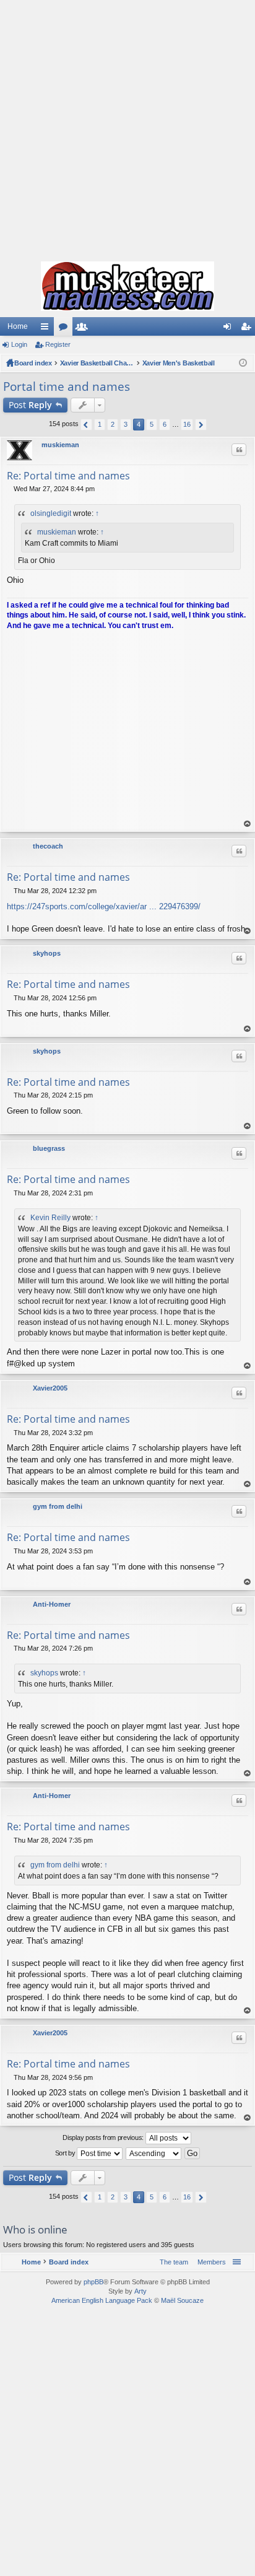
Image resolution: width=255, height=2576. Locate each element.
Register (58, 344)
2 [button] (113, 424)
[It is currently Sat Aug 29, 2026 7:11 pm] (243, 363)
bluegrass (49, 1148)
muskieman (60, 445)
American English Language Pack (102, 2300)
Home (18, 326)
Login (19, 344)
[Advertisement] (127, 128)
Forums (66, 329)
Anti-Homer (52, 1604)
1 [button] (100, 424)
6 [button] (165, 424)
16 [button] (187, 424)
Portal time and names (67, 386)
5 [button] (152, 424)
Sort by (66, 2153)
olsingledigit (51, 513)
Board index (33, 363)
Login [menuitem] (230, 329)
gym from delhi (58, 1506)
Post (30, 405)
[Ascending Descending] (154, 2154)
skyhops (47, 953)
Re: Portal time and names (68, 476)
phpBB (93, 2282)
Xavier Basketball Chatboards (97, 363)
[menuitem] (209, 2262)
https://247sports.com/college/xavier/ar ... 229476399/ (104, 906)
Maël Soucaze (182, 2300)
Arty (140, 2291)
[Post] (10, 489)
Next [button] (201, 425)
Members (84, 329)
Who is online (35, 2229)
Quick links (47, 329)
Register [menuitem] (248, 329)
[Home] (127, 286)
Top (248, 824)
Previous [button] (86, 425)
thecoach (48, 846)
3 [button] (126, 424)
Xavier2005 (50, 1388)
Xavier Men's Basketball (179, 363)
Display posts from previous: (104, 2137)
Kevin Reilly (50, 1218)
